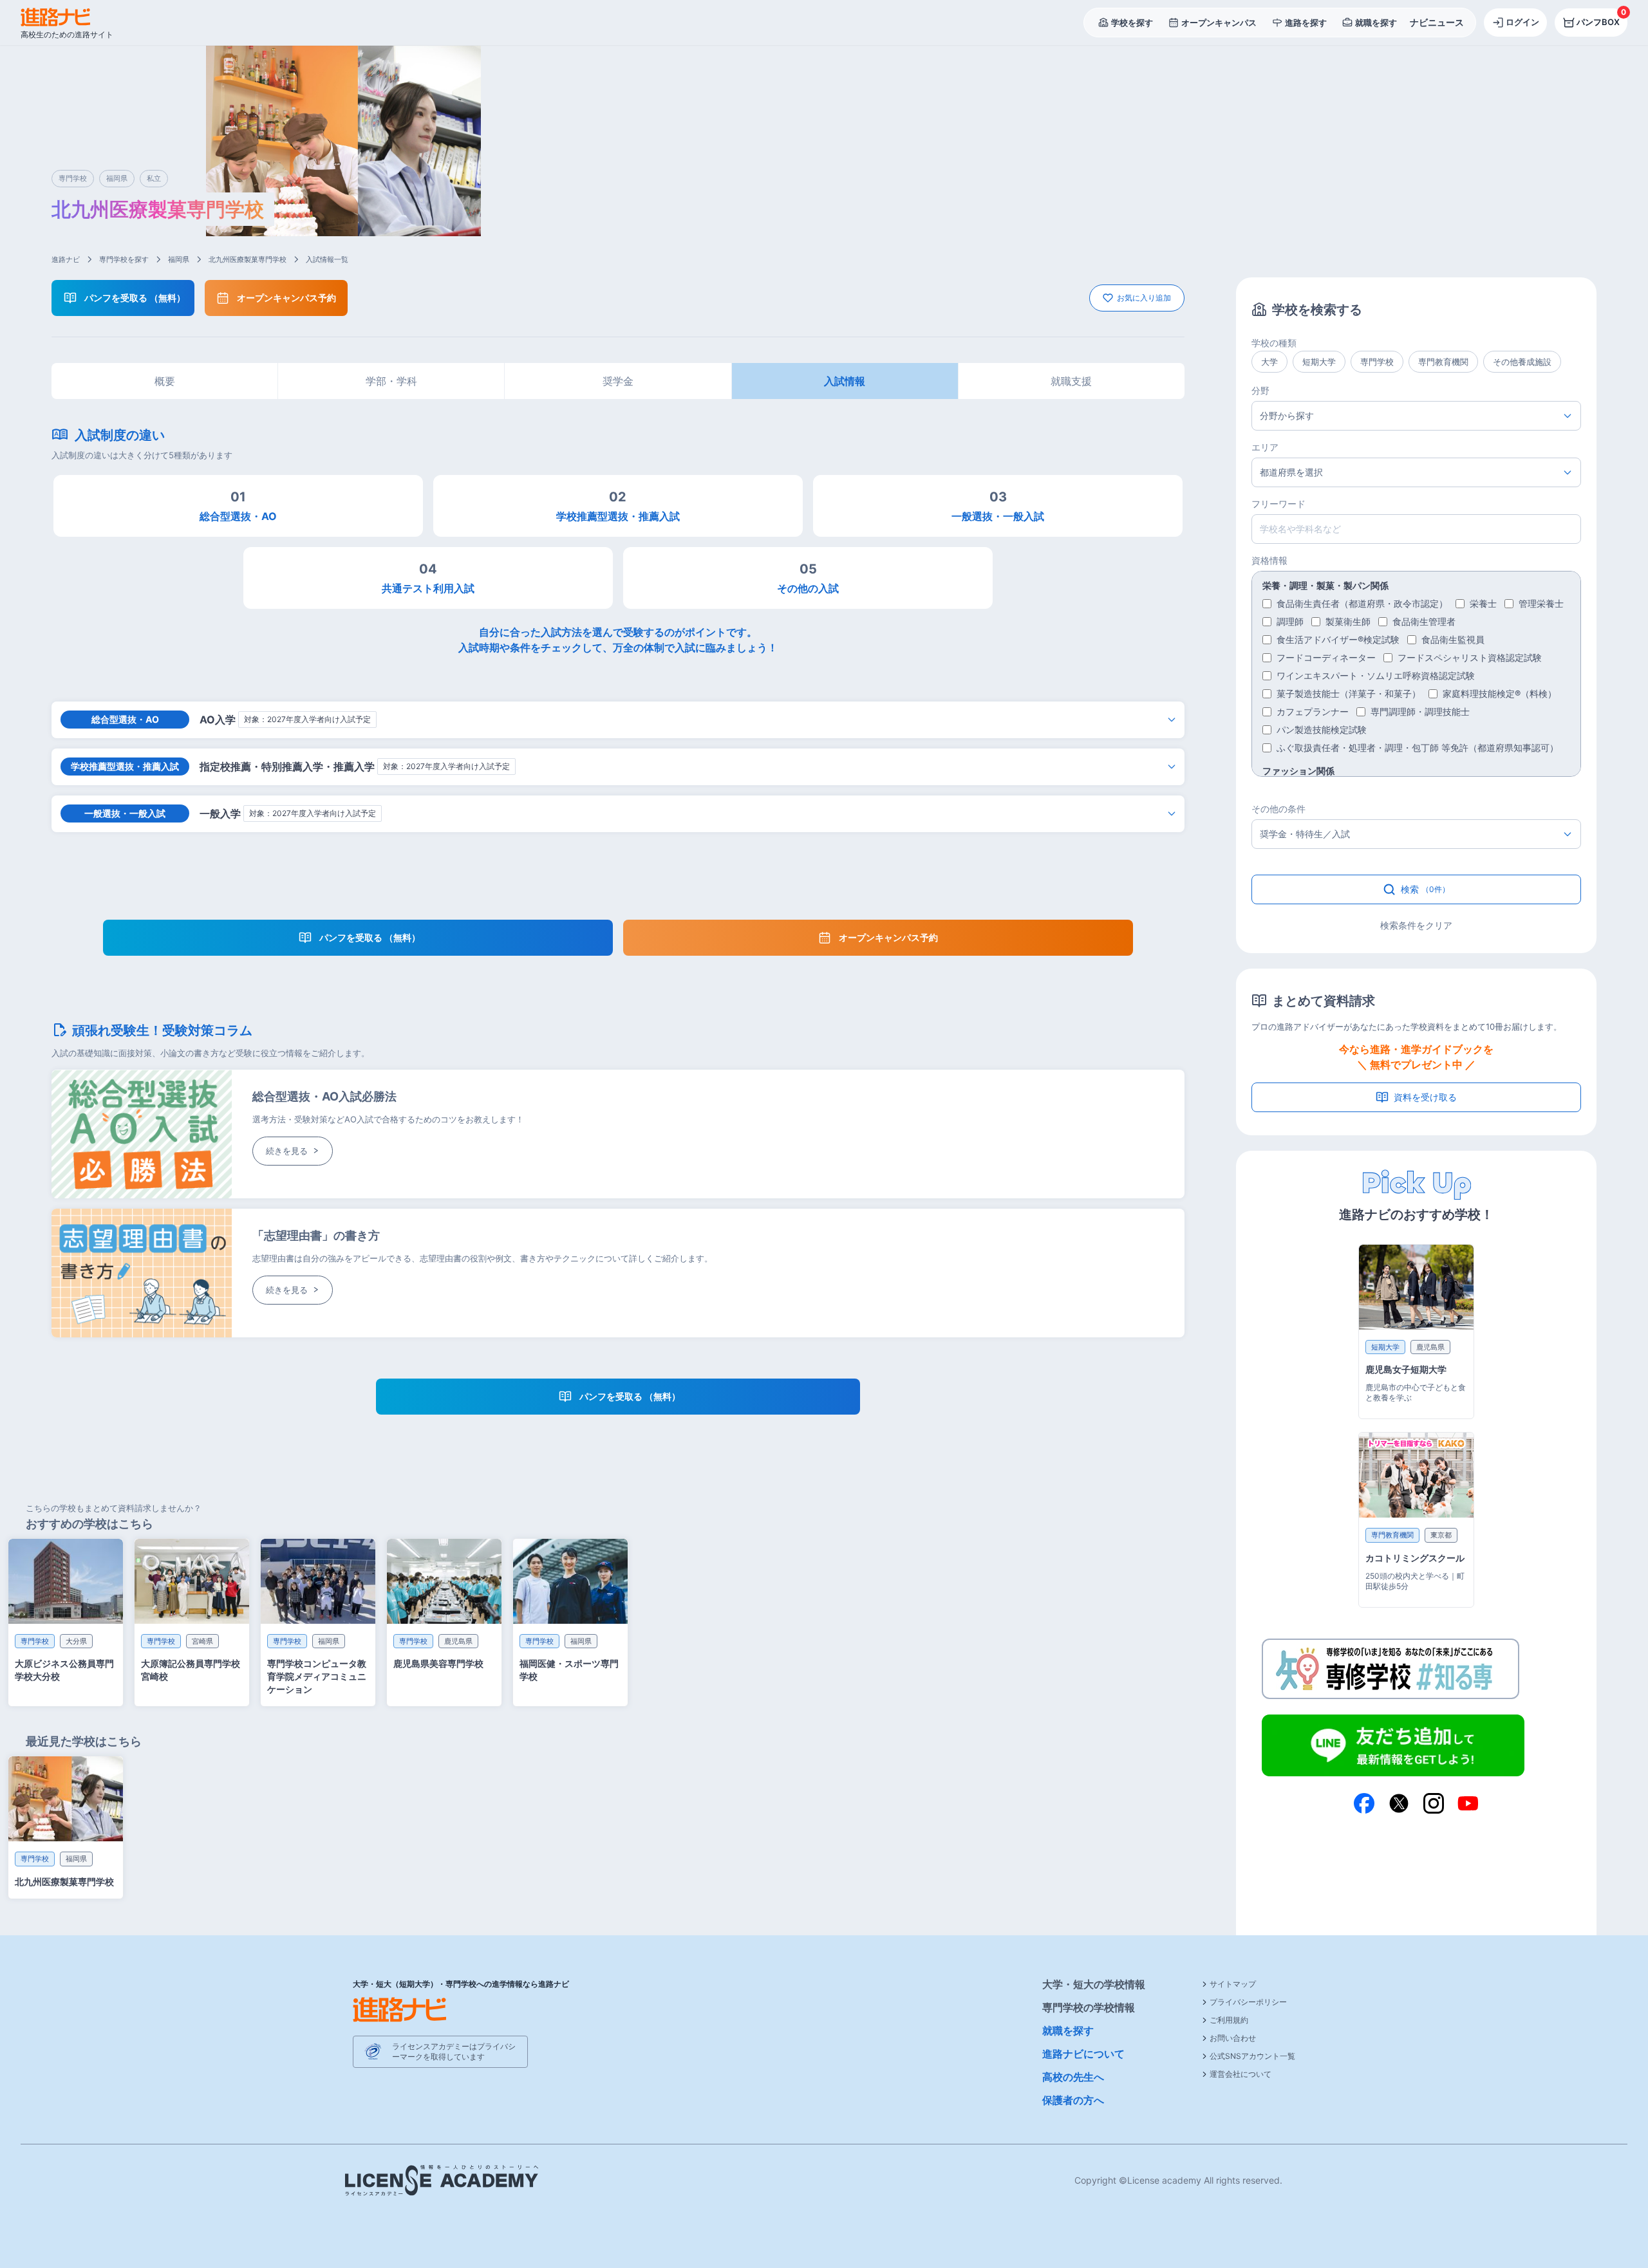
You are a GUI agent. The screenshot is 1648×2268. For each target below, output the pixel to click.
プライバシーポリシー (1248, 2002)
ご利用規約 (1229, 2020)
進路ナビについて (1083, 2054)
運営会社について (1241, 2074)
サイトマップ (1233, 1984)
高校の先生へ (1073, 2077)
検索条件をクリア (1416, 925)
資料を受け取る (1425, 1097)
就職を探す (1068, 2031)
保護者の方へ (1073, 2100)
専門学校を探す (124, 259)
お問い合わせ (1233, 2038)
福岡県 (179, 259)
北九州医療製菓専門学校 (248, 259)
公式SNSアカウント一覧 (1252, 2056)
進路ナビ (66, 259)
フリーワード (1278, 504)
